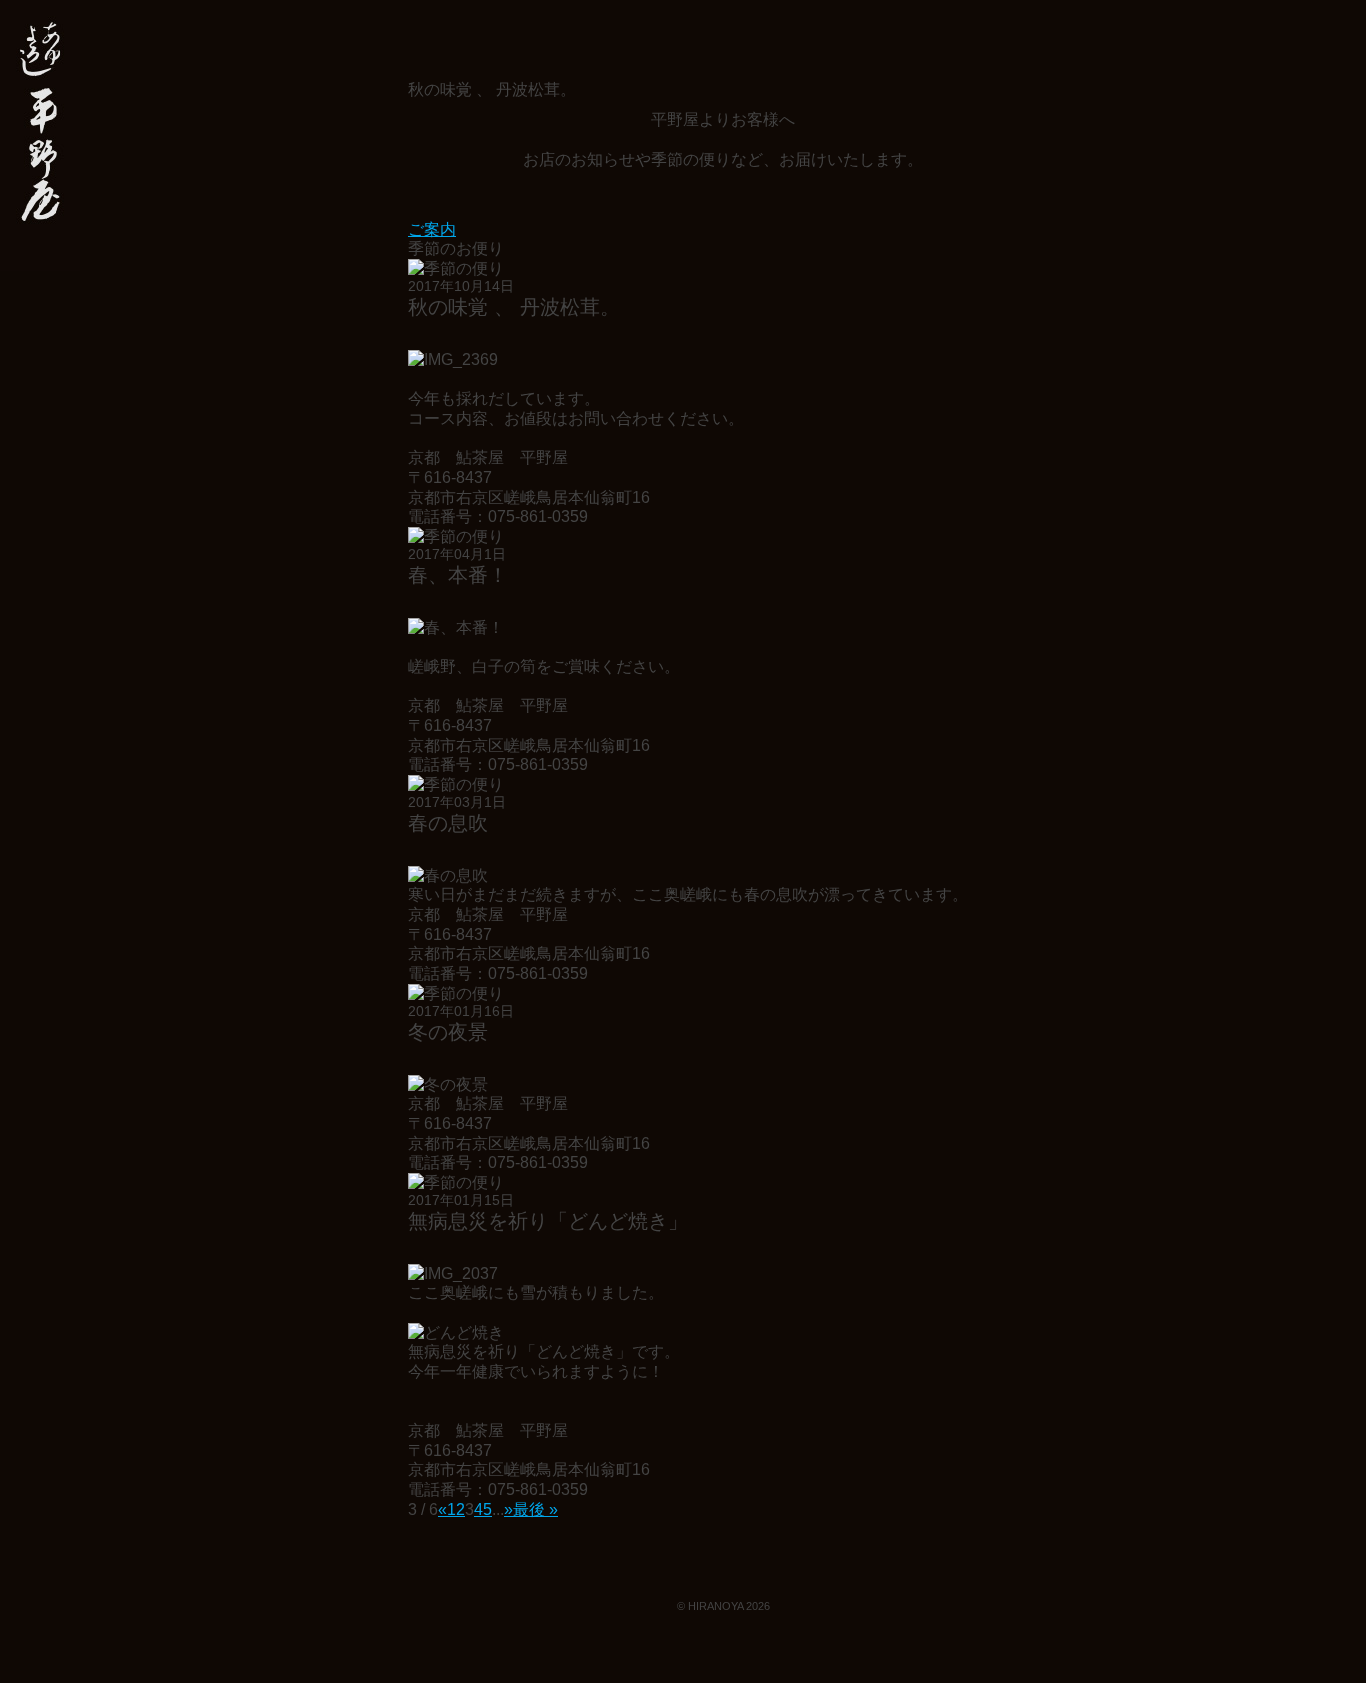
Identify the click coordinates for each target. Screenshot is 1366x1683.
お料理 (40, 415)
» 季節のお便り (40, 135)
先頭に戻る (1318, 1626)
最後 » (535, 1509)
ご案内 (432, 229)
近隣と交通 (40, 513)
